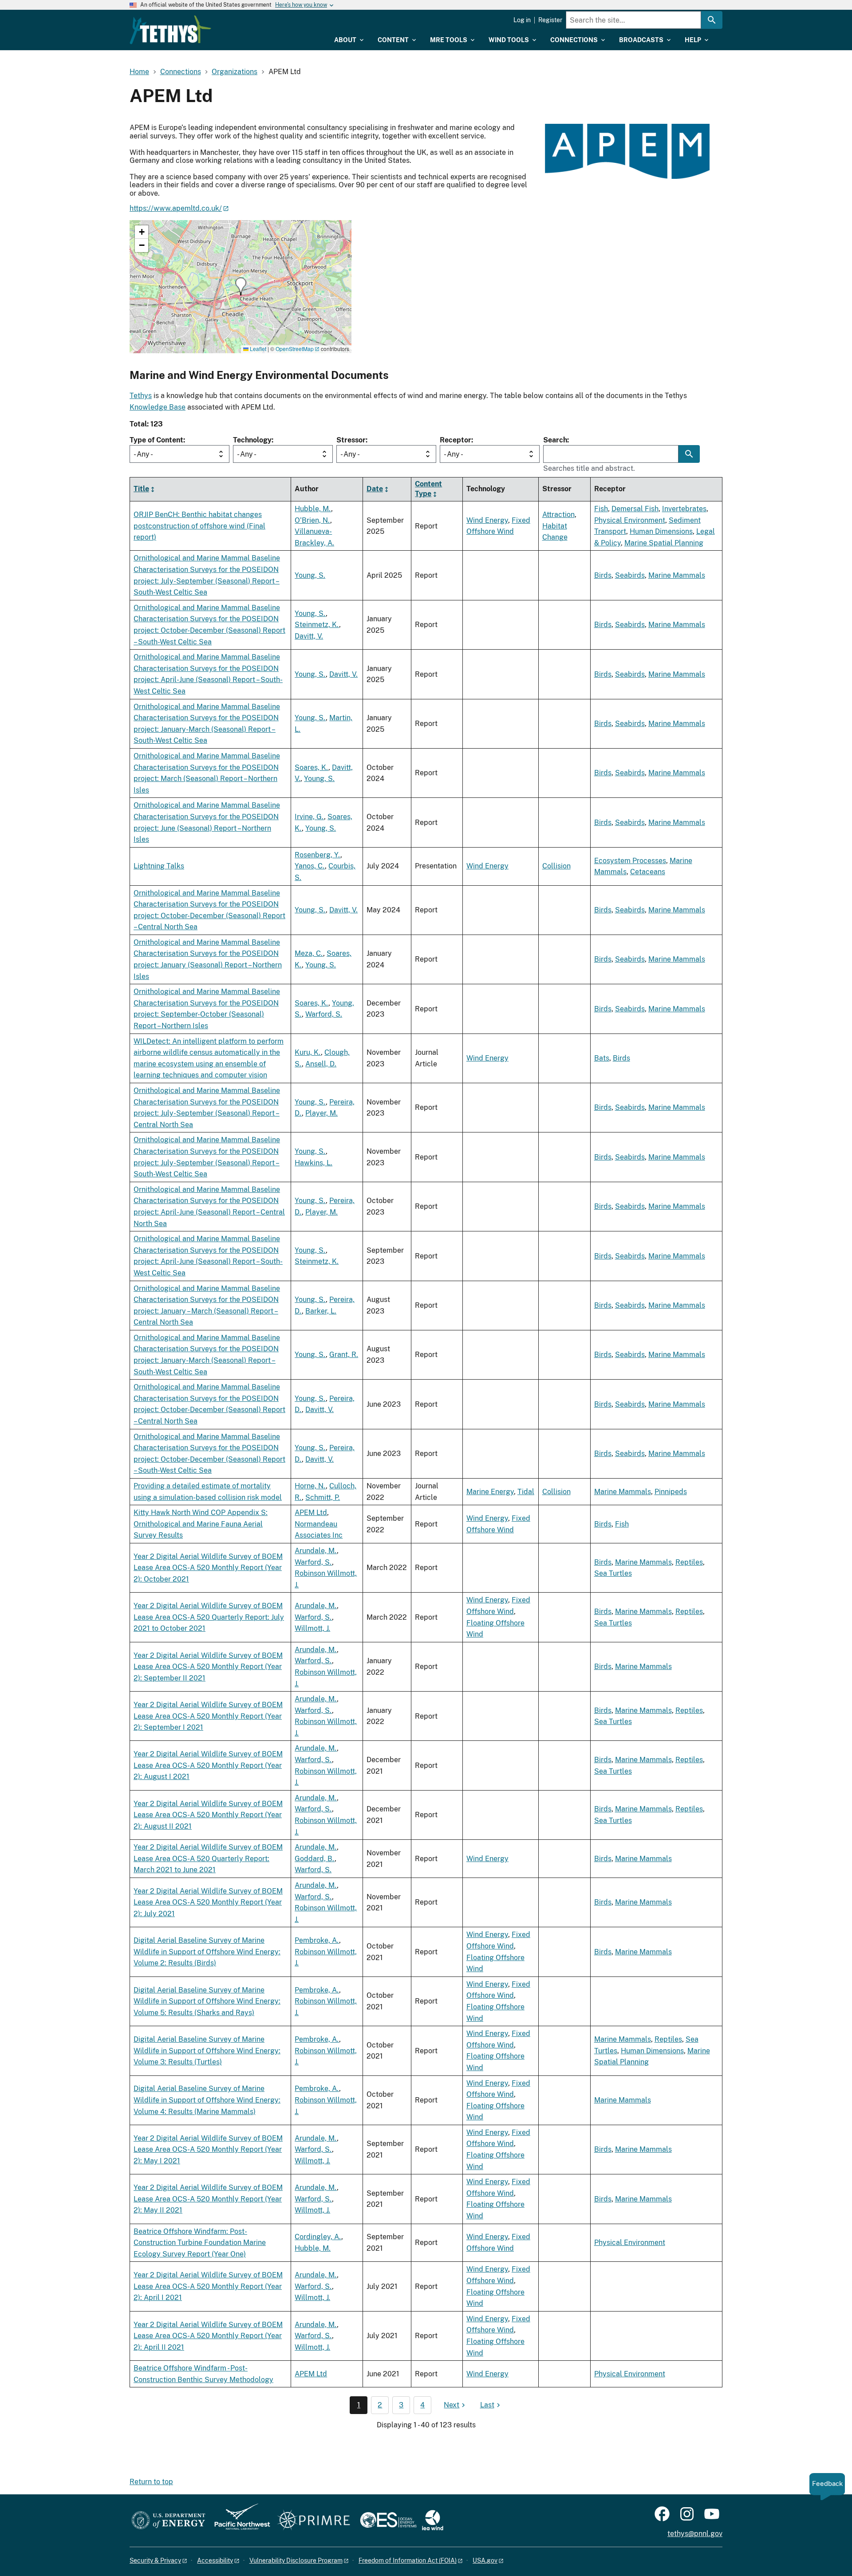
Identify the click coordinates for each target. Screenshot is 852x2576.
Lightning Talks (159, 866)
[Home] (170, 30)
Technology (252, 440)
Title (141, 489)
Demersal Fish (635, 509)
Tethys (141, 396)
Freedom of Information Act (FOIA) (408, 2560)
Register (550, 20)
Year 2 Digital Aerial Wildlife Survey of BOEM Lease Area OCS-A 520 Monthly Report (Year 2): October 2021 (208, 1568)
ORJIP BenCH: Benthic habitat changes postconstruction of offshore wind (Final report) (199, 526)
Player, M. (321, 1113)
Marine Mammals (677, 575)
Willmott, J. (312, 1628)
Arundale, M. (316, 1551)
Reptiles (689, 1562)
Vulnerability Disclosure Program (296, 2560)
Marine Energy (490, 1492)
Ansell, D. (321, 1064)
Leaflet (257, 349)
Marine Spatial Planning (664, 543)
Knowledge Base (158, 407)
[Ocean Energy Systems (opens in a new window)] (389, 2521)
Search (555, 440)
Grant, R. (344, 1355)
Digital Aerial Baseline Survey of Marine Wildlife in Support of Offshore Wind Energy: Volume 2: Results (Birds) (207, 1952)
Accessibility (215, 2560)
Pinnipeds (671, 1492)
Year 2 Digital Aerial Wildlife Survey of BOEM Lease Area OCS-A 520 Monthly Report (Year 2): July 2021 (208, 1902)
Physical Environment (630, 520)
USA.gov (485, 2560)
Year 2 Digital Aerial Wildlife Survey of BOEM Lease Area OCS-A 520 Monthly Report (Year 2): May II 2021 (208, 2199)
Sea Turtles (613, 1573)
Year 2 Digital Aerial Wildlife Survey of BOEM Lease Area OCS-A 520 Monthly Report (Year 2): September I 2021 (208, 1716)
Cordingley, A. (318, 2237)
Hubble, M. (313, 509)
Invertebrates (684, 509)
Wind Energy (487, 520)
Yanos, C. (310, 866)
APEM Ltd (311, 1513)
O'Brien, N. (312, 520)
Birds (603, 575)
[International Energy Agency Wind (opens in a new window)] (433, 2521)
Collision (556, 866)
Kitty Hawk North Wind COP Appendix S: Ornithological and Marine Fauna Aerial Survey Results (201, 1524)
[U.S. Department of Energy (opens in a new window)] (168, 2521)
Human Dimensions (661, 531)
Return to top (151, 2482)
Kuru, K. (308, 1052)
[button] (241, 286)
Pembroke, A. (317, 1940)
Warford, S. (324, 1014)
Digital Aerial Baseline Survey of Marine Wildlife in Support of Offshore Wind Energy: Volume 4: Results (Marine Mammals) (207, 2100)
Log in (522, 20)
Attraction (558, 515)
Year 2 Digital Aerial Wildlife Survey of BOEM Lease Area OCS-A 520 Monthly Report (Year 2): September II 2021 (208, 1667)
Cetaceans (648, 872)
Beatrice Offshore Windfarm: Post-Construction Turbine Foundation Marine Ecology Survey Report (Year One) (200, 2243)
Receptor (456, 440)
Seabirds (630, 575)
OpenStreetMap (295, 349)
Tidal (526, 1492)
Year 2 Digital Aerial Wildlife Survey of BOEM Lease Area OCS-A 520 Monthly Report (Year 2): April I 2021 (208, 2286)
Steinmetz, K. (317, 625)
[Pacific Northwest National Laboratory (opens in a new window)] (239, 2521)
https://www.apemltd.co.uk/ (176, 208)
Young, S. (310, 575)
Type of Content (156, 440)
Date (375, 489)
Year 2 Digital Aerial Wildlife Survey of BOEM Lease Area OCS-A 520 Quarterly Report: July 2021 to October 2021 (209, 1617)
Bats (602, 1058)
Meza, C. (309, 953)
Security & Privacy (155, 2560)
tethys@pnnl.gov (695, 2534)
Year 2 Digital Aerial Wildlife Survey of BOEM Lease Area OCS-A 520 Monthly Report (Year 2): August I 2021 (208, 1765)
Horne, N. (310, 1486)
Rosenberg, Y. (318, 855)
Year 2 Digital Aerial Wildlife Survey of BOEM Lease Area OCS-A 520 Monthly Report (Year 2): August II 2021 (208, 1815)
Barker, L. (321, 1311)
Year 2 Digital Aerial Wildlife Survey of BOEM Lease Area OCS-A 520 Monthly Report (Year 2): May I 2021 (208, 2150)
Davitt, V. (309, 636)
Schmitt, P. (323, 1497)
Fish (601, 509)
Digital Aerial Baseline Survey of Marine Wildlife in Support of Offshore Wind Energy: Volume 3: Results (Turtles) (207, 2051)
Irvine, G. (309, 817)
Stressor (351, 440)
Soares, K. (312, 767)
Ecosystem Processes (630, 861)
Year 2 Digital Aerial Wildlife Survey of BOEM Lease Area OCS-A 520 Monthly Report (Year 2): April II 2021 (208, 2336)
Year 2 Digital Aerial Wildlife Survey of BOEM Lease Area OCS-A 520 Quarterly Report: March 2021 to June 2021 (208, 1858)
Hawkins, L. (314, 1163)
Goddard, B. (315, 1859)
